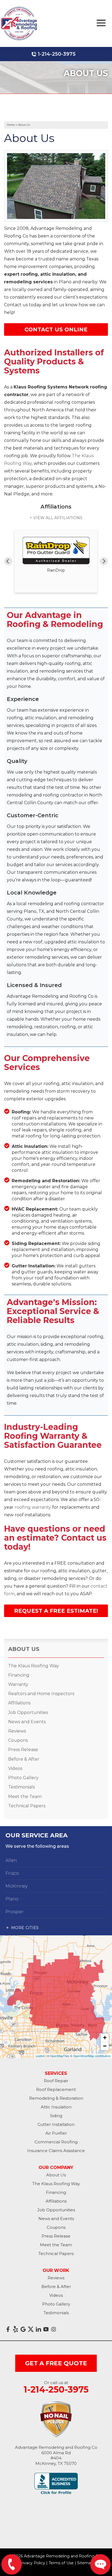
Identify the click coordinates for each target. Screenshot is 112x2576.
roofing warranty (33, 1507)
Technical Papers (27, 1806)
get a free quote (56, 2363)
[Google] (23, 2329)
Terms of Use (61, 2563)
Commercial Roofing (56, 2142)
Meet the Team (25, 1797)
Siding (56, 2116)
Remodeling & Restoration (56, 2098)
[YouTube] (46, 2329)
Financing (19, 1675)
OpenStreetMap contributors (92, 2056)
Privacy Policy (32, 2563)
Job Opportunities (28, 1712)
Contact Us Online (56, 329)
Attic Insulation (56, 2107)
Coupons (18, 1740)
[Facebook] (8, 2329)
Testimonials (21, 1787)
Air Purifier (56, 2133)
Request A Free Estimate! (56, 1611)
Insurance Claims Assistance (56, 2151)
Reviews (17, 1731)
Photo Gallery (23, 1778)
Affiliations (19, 1703)
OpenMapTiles (60, 2056)
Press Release (23, 1750)
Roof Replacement (56, 2089)
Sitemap (85, 2563)
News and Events (27, 1722)
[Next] (104, 561)
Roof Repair (56, 2081)
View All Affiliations (58, 518)
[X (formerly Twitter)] (31, 2329)
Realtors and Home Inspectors (41, 1694)
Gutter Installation (56, 2124)
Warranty (18, 1684)
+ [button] (105, 2038)
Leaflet (40, 2056)
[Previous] (8, 561)
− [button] (105, 2046)
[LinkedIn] (38, 2329)
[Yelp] (15, 2329)
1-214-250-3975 (57, 54)
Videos (15, 1768)
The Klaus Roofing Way (34, 1666)
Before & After (24, 1759)
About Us (24, 1649)
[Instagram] (54, 2329)
